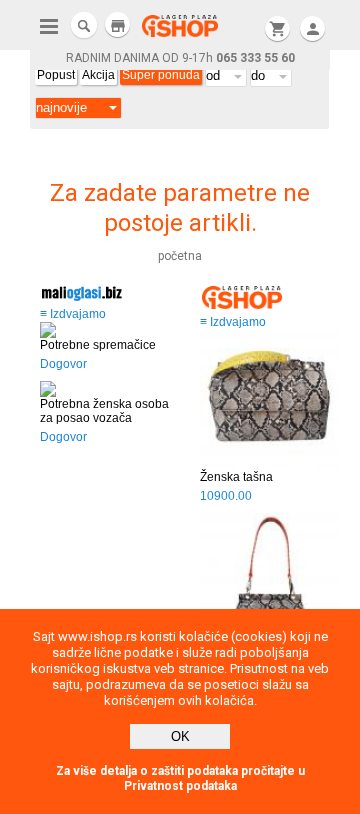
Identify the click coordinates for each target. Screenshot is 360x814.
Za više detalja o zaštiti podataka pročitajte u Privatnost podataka (180, 778)
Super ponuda (161, 75)
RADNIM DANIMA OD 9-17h (180, 58)
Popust (56, 75)
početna (180, 256)
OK (180, 736)
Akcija (98, 75)
